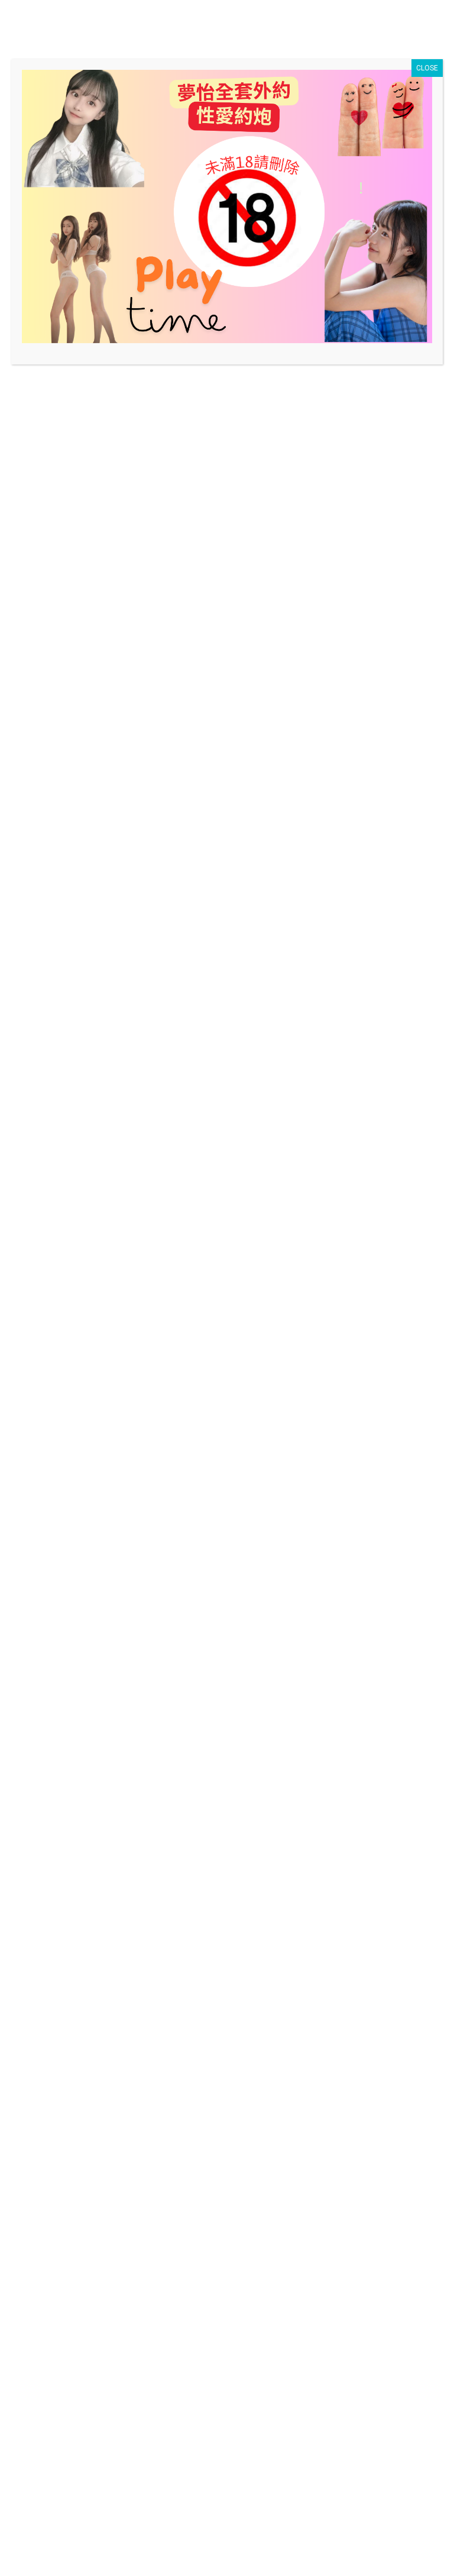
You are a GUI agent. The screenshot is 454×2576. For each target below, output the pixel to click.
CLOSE (427, 68)
